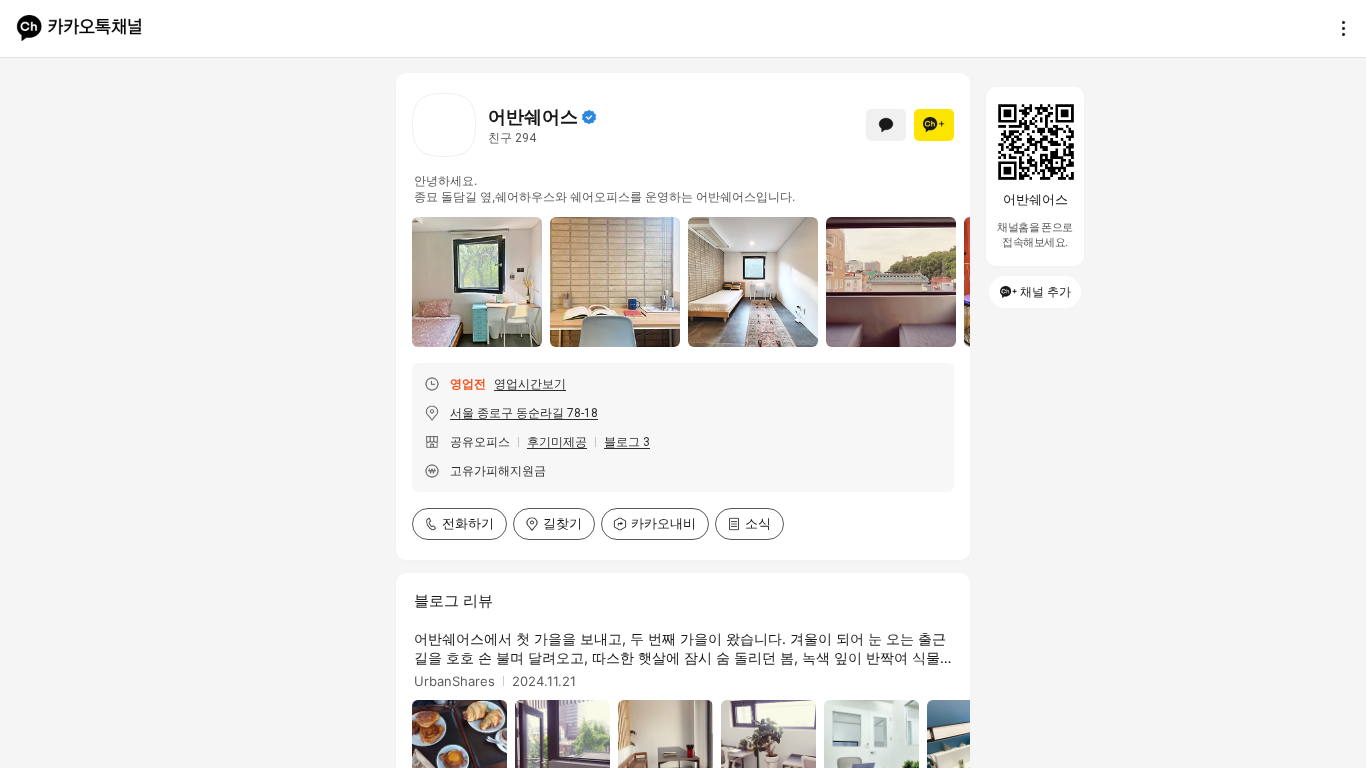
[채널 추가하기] (934, 125)
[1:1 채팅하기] (886, 125)
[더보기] (1338, 28)
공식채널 (589, 117)
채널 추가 (1045, 291)
